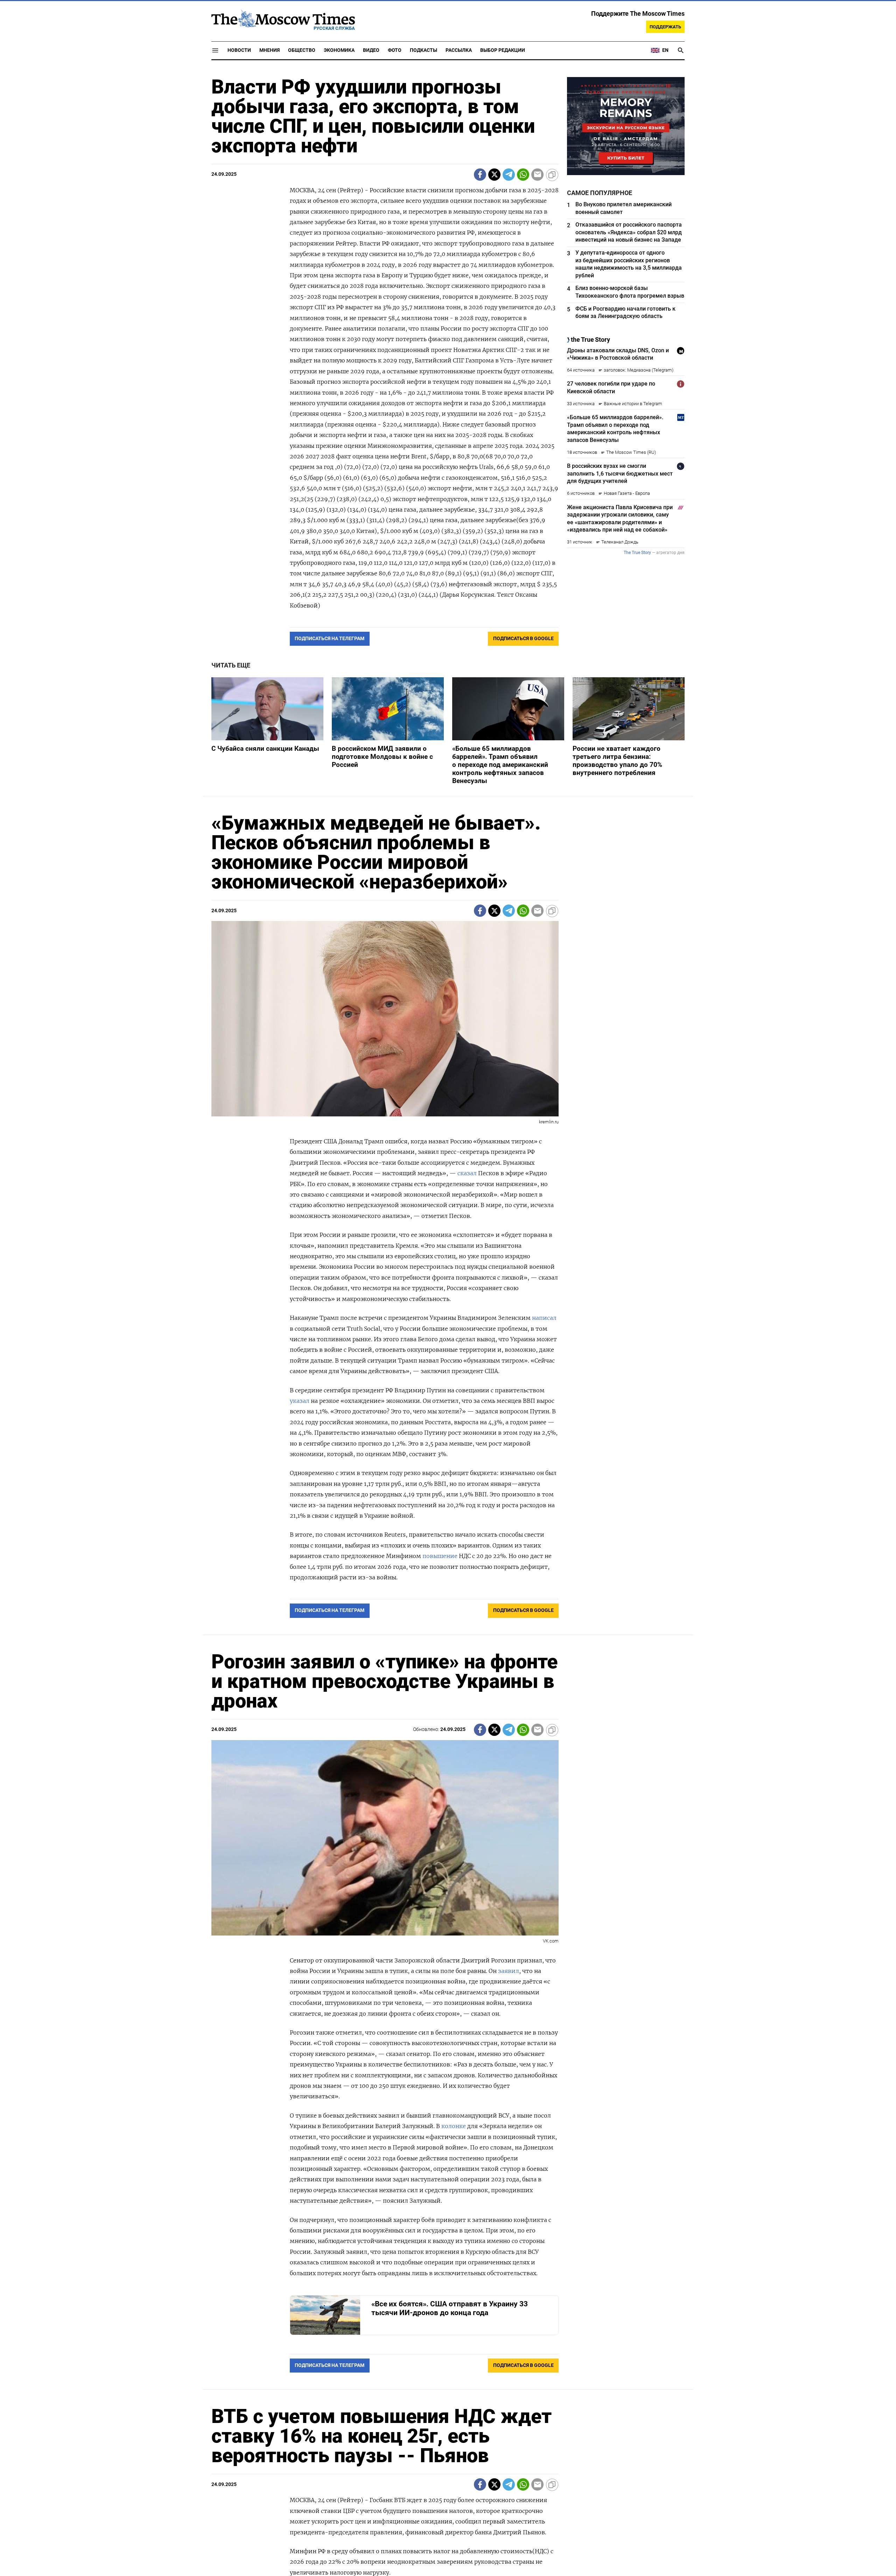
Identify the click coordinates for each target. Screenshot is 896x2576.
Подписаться (448, 1329)
